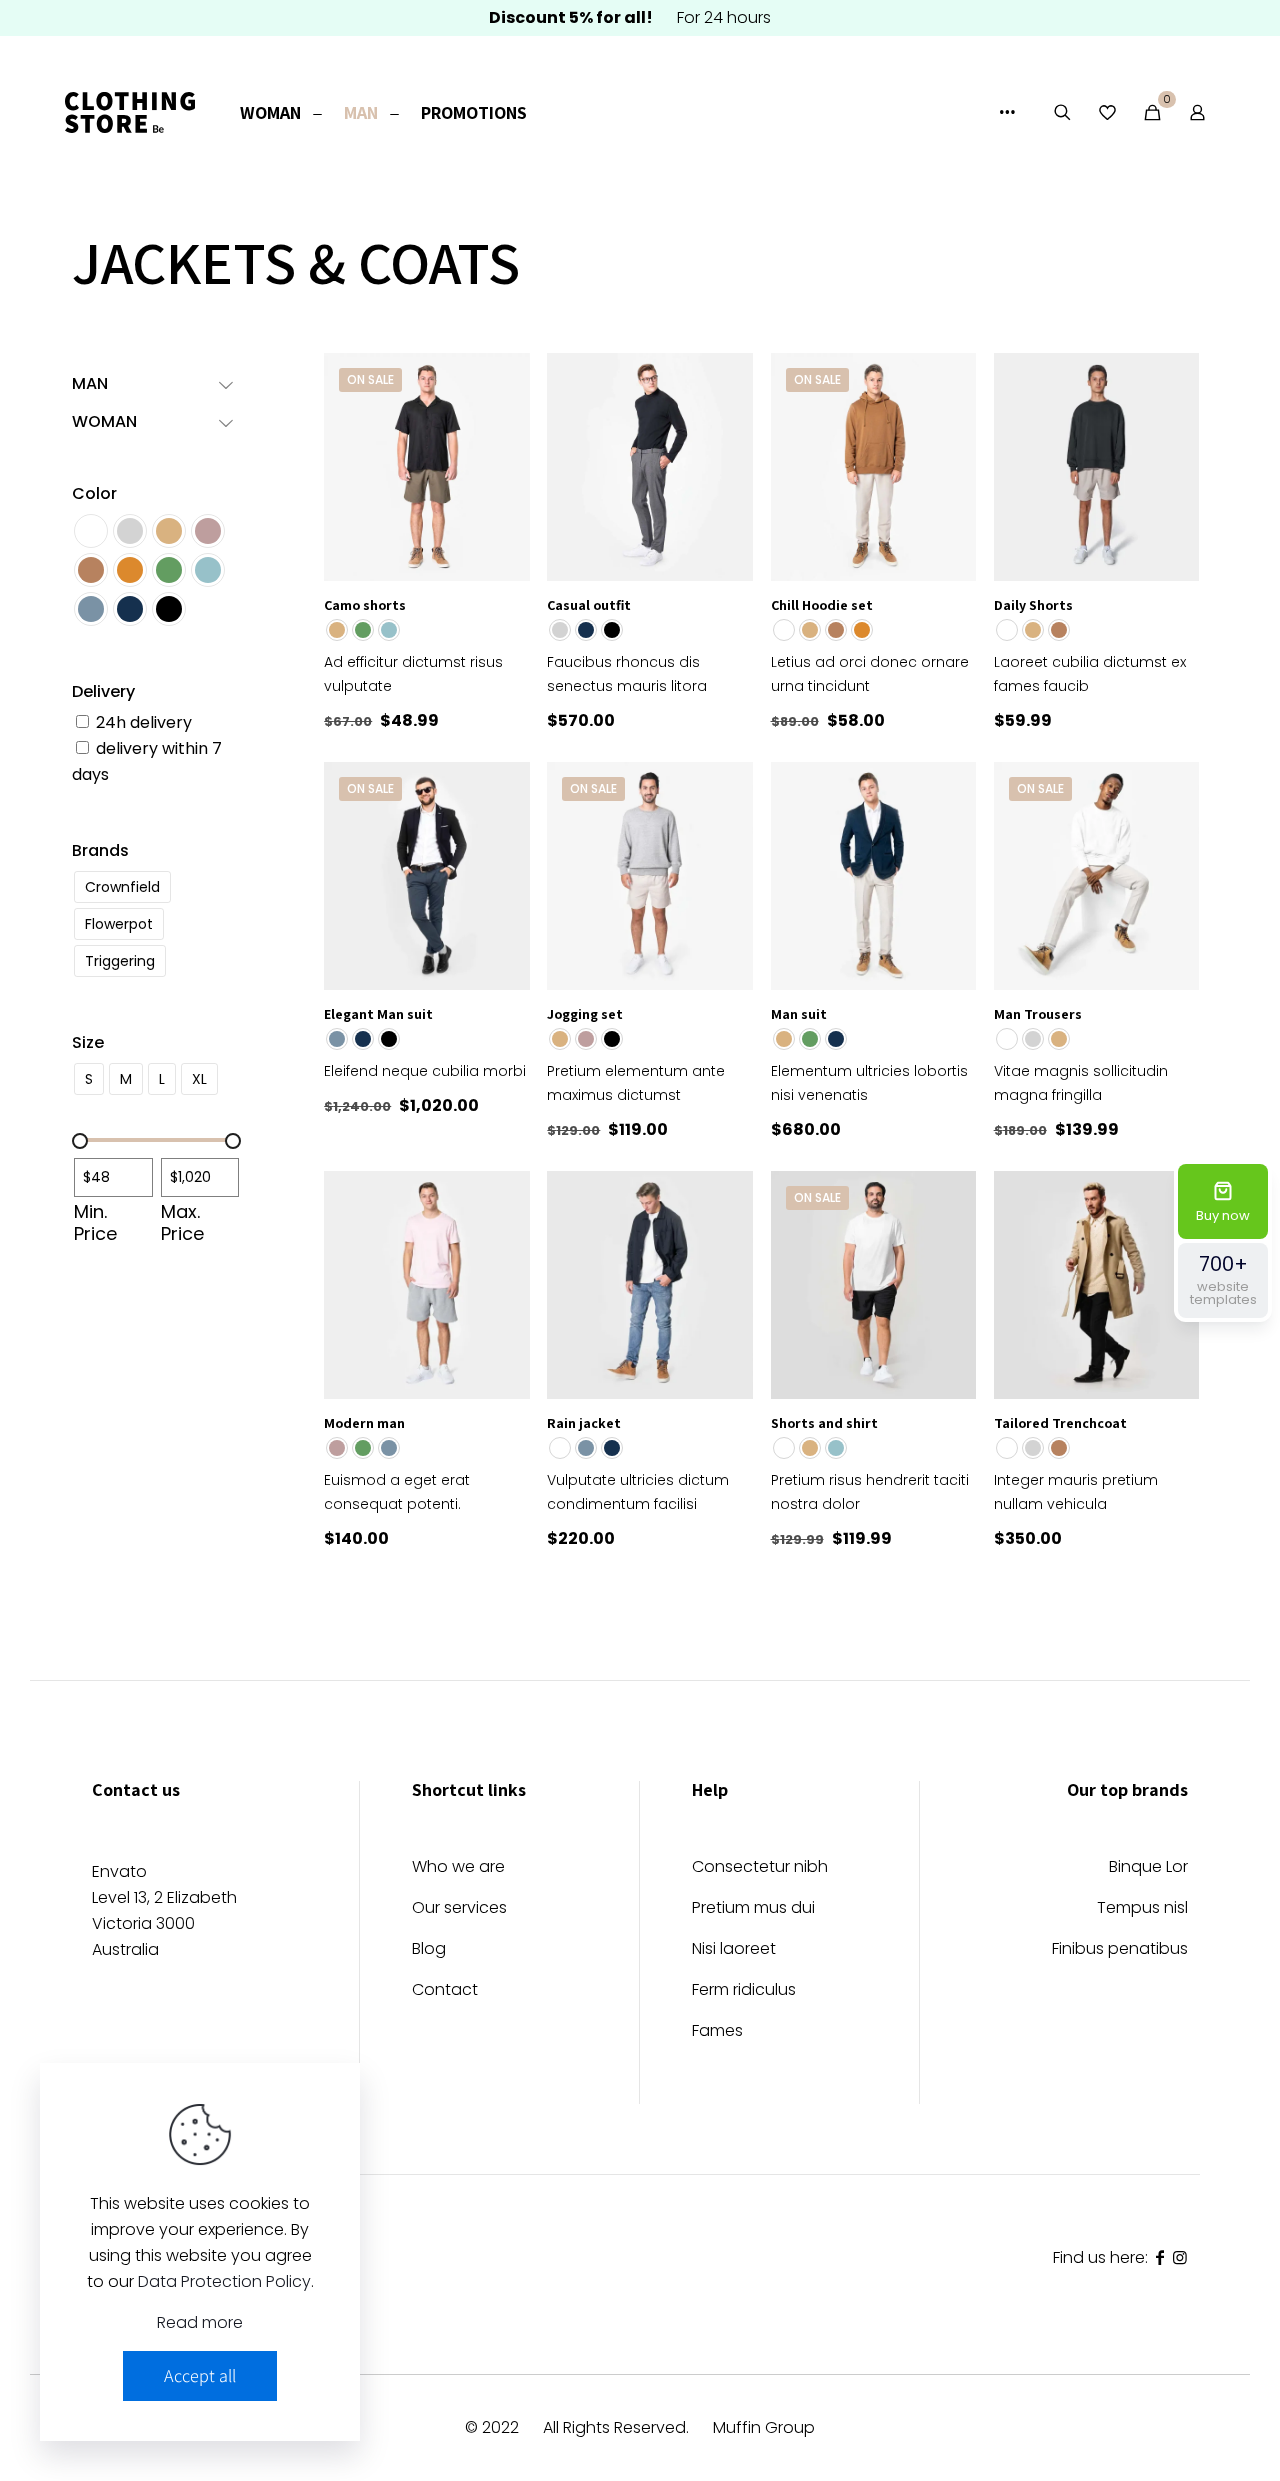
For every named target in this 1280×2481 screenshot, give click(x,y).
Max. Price (182, 1223)
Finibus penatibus (1120, 1950)
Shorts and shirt (824, 1423)
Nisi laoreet (734, 1950)
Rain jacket (584, 1423)
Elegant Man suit (378, 1014)
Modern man (364, 1423)
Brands (100, 850)
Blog (429, 1950)
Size (88, 1042)
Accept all (200, 2375)
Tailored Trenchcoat (1060, 1423)
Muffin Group (764, 2427)
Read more (200, 2322)
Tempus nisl (1142, 1909)
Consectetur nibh (760, 1868)
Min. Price (95, 1223)
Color (94, 493)
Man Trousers (1038, 1014)
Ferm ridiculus (744, 1991)
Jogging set (585, 1014)
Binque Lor (1148, 1868)
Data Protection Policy (224, 2281)
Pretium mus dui (753, 1909)
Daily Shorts (1033, 605)
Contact (445, 1991)
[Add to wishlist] (502, 424)
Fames (717, 2032)
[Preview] (502, 467)
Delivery (103, 691)
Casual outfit (589, 605)
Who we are (458, 1868)
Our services (459, 1909)
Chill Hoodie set (822, 605)
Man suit (799, 1014)
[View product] (502, 381)
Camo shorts (365, 605)
